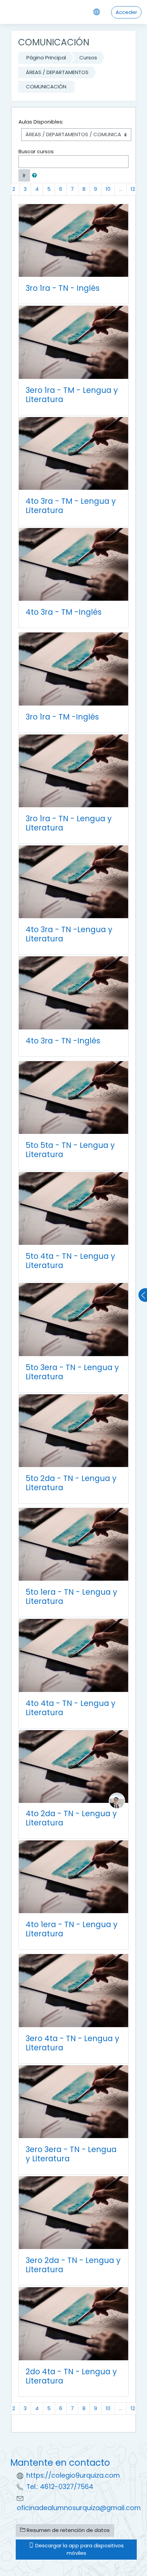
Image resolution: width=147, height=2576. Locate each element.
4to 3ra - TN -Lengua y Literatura (69, 934)
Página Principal (46, 58)
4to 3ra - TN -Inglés (63, 1041)
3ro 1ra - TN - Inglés (63, 288)
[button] (36, 176)
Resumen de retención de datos (68, 2530)
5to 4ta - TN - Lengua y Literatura (70, 1261)
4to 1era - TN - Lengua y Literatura (72, 1929)
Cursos (88, 58)
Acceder (126, 12)
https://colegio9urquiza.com (73, 2475)
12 (133, 189)
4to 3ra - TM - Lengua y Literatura (71, 506)
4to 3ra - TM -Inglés (64, 612)
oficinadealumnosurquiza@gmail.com (79, 2508)
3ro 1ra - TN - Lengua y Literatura (69, 823)
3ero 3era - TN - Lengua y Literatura (71, 2154)
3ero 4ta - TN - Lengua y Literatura (72, 2043)
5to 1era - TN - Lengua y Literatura (71, 1597)
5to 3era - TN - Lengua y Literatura (72, 1372)
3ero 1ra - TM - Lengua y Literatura (72, 395)
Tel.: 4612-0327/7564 (60, 2487)
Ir (24, 175)
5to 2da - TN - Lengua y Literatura (71, 1483)
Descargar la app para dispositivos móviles (79, 2549)
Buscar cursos (36, 151)
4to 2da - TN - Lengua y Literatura (71, 1818)
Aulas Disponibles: (41, 122)
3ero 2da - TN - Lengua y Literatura (73, 2265)
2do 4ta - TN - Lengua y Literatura (71, 2376)
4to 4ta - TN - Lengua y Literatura (71, 1708)
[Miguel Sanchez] (117, 1800)
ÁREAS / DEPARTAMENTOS (57, 72)
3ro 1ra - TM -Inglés (62, 717)
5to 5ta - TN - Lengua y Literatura (70, 1150)
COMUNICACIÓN (46, 87)
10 (108, 189)
